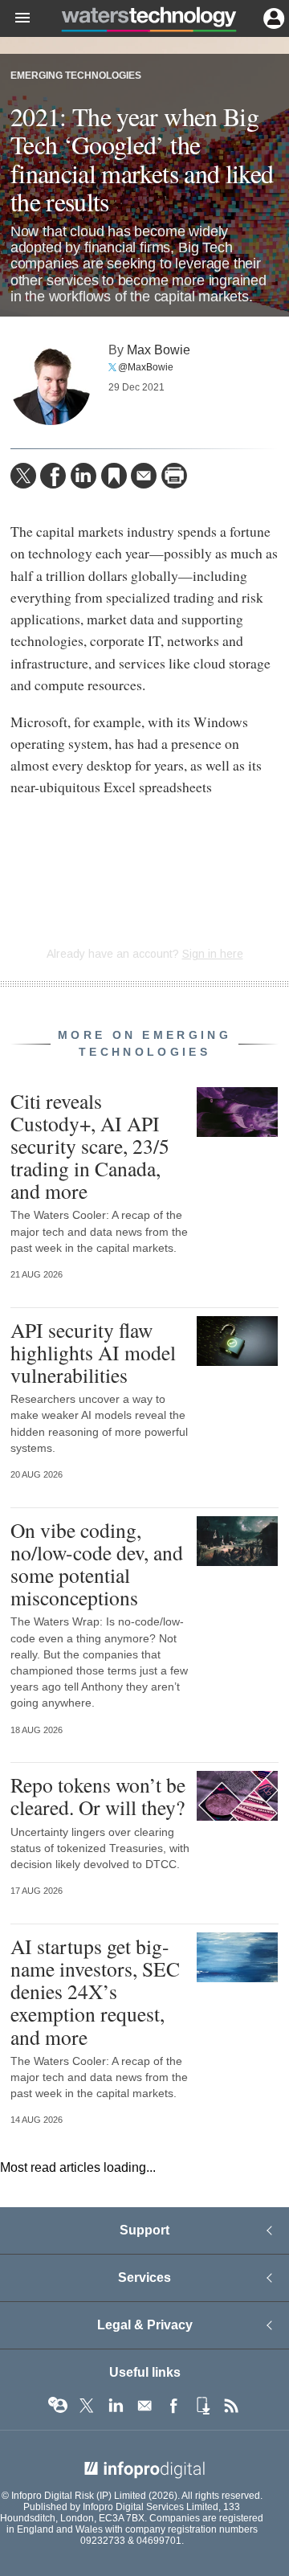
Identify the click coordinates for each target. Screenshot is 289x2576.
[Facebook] (53, 476)
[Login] (272, 17)
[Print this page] (174, 476)
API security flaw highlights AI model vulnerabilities (93, 1352)
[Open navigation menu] (15, 18)
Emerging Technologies (76, 76)
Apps (202, 2406)
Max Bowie (159, 350)
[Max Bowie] (51, 385)
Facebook (173, 2406)
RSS (231, 2406)
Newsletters (144, 2406)
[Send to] (144, 476)
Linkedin (116, 2406)
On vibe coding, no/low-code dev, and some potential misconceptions (97, 1564)
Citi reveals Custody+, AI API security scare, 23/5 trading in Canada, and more (90, 1146)
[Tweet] (23, 476)
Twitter (87, 2406)
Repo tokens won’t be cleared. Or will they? (98, 1796)
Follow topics (58, 2406)
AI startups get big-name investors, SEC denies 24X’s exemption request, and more (95, 1991)
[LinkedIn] (83, 476)
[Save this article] (114, 476)
